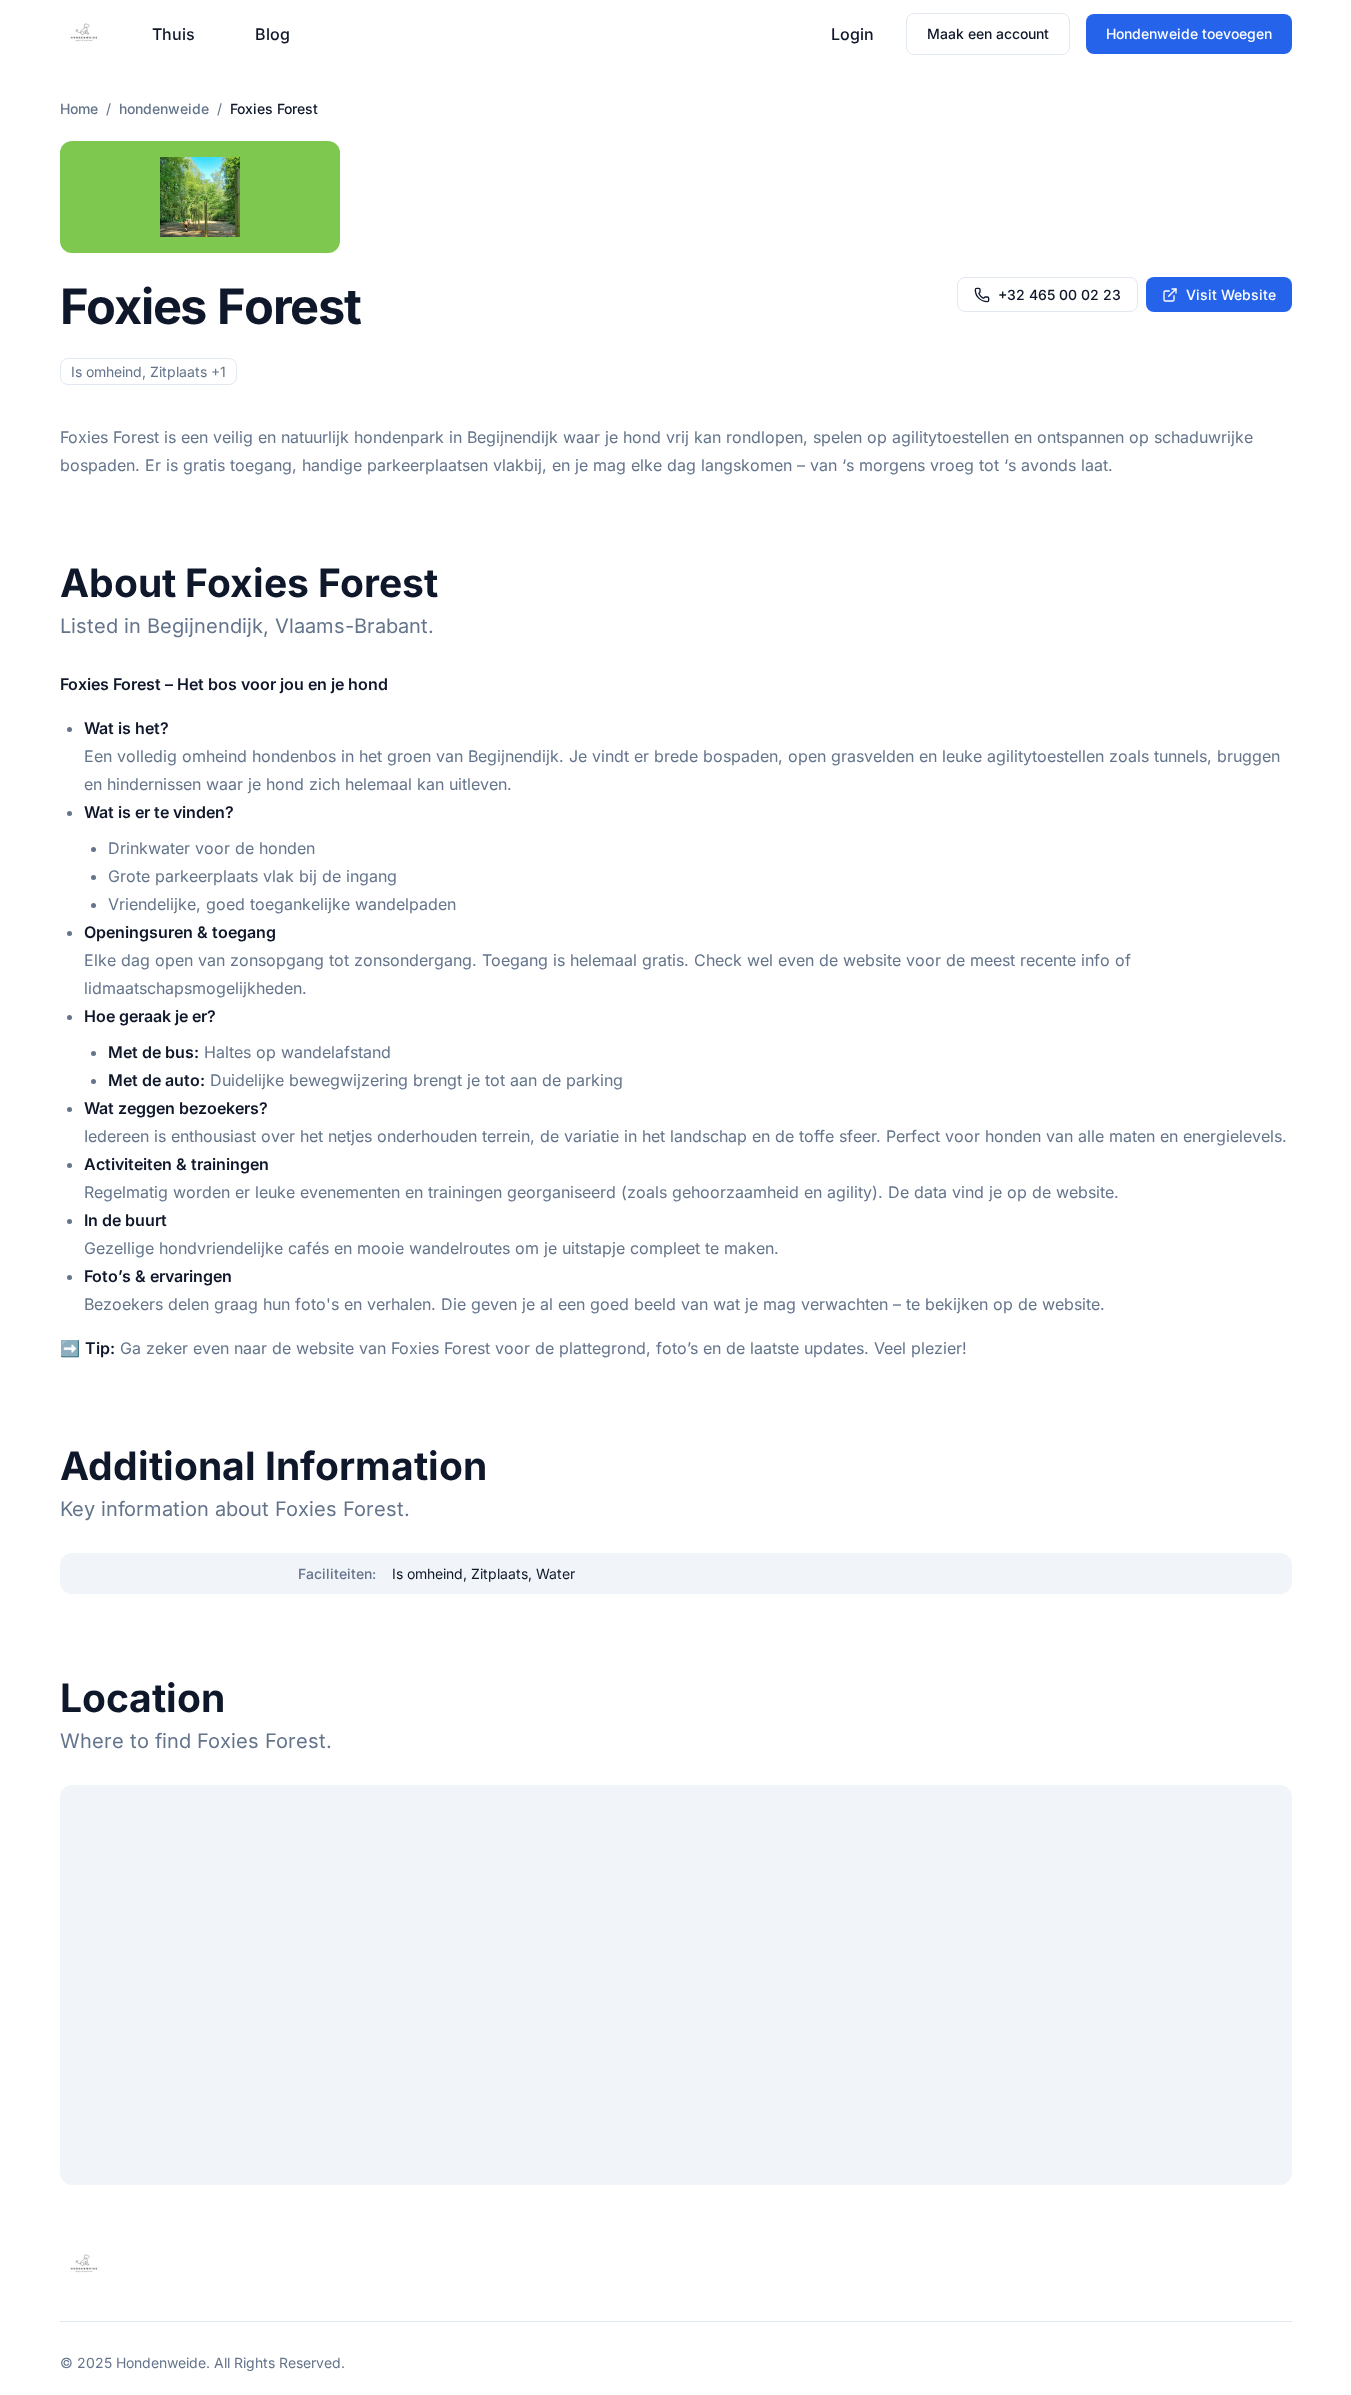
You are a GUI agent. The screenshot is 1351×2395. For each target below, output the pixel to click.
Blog (272, 34)
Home (79, 108)
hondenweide (164, 108)
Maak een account (988, 33)
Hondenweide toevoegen (1189, 33)
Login (852, 34)
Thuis (173, 34)
